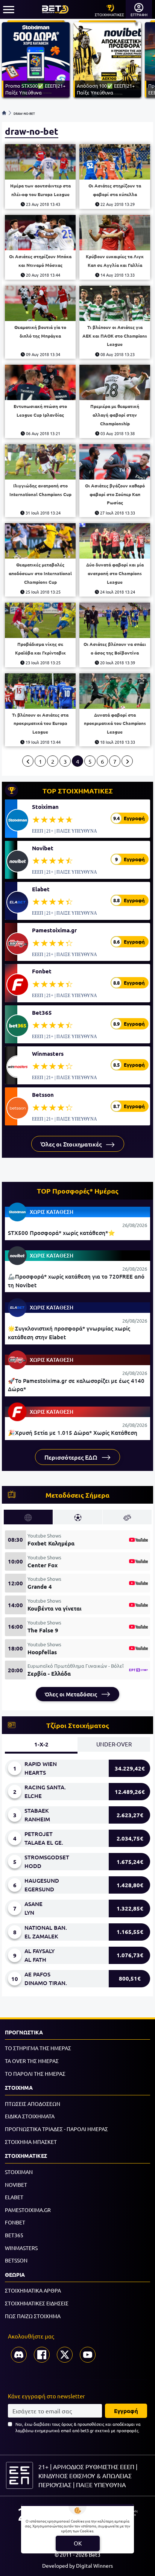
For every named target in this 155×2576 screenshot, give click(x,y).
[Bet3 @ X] (65, 2355)
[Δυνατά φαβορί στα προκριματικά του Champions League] (115, 691)
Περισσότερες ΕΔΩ (72, 1457)
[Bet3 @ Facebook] (42, 2355)
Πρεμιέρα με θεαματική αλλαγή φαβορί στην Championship (115, 415)
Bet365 (42, 1012)
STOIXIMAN (19, 2172)
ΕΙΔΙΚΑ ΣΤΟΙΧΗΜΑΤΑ (30, 2116)
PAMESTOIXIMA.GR (28, 2210)
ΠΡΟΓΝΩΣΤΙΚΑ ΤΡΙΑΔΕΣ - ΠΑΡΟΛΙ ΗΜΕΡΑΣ (56, 2129)
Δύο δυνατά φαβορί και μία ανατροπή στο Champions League (115, 573)
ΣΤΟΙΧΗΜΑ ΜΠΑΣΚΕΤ (31, 2142)
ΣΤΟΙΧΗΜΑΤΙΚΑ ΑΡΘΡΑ (33, 2290)
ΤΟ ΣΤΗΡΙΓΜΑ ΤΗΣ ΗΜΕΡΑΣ (38, 2048)
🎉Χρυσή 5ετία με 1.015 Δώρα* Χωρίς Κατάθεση (73, 1433)
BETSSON (16, 2260)
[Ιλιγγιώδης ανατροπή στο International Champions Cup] (40, 462)
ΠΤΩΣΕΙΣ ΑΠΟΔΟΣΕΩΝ (33, 2104)
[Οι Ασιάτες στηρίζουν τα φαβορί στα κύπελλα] (115, 162)
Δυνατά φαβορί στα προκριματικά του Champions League (115, 723)
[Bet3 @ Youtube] (88, 2355)
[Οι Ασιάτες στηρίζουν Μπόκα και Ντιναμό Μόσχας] (40, 233)
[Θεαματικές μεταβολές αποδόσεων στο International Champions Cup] (40, 541)
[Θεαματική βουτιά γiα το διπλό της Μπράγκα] (40, 303)
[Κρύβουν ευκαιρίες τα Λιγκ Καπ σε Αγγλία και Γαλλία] (115, 233)
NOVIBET (16, 2185)
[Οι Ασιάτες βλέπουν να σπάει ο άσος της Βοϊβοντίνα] (115, 620)
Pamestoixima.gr (54, 930)
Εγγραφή (126, 2411)
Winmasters (48, 1054)
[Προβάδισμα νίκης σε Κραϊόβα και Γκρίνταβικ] (40, 620)
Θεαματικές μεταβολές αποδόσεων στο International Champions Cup (40, 573)
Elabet (41, 889)
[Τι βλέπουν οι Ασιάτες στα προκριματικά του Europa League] (40, 691)
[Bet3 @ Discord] (19, 2355)
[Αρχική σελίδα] (4, 113)
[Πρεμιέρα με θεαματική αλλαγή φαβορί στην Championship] (115, 382)
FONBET (15, 2222)
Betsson (43, 1095)
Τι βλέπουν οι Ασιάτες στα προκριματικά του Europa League (40, 723)
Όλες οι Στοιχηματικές (72, 1144)
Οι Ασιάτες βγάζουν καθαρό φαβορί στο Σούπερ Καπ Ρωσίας (115, 494)
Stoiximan (45, 807)
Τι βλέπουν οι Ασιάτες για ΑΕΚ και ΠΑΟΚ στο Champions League (115, 336)
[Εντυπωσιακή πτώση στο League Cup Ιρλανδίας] (40, 382)
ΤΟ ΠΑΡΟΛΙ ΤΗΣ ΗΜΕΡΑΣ (35, 2074)
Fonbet (42, 971)
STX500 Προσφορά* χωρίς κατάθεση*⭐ (62, 1233)
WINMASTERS (21, 2248)
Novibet (43, 848)
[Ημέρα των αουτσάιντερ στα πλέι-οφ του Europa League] (40, 162)
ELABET (14, 2197)
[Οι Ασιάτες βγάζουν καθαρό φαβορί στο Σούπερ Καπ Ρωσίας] (115, 462)
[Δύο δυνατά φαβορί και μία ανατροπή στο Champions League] (115, 541)
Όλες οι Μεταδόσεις (72, 1694)
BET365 (14, 2235)
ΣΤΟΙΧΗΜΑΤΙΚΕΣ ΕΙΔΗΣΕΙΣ (37, 2303)
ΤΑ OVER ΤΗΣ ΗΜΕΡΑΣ (32, 2061)
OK (78, 2543)
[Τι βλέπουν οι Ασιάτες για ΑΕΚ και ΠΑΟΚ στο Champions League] (115, 303)
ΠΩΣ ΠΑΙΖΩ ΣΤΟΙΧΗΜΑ (33, 2316)
